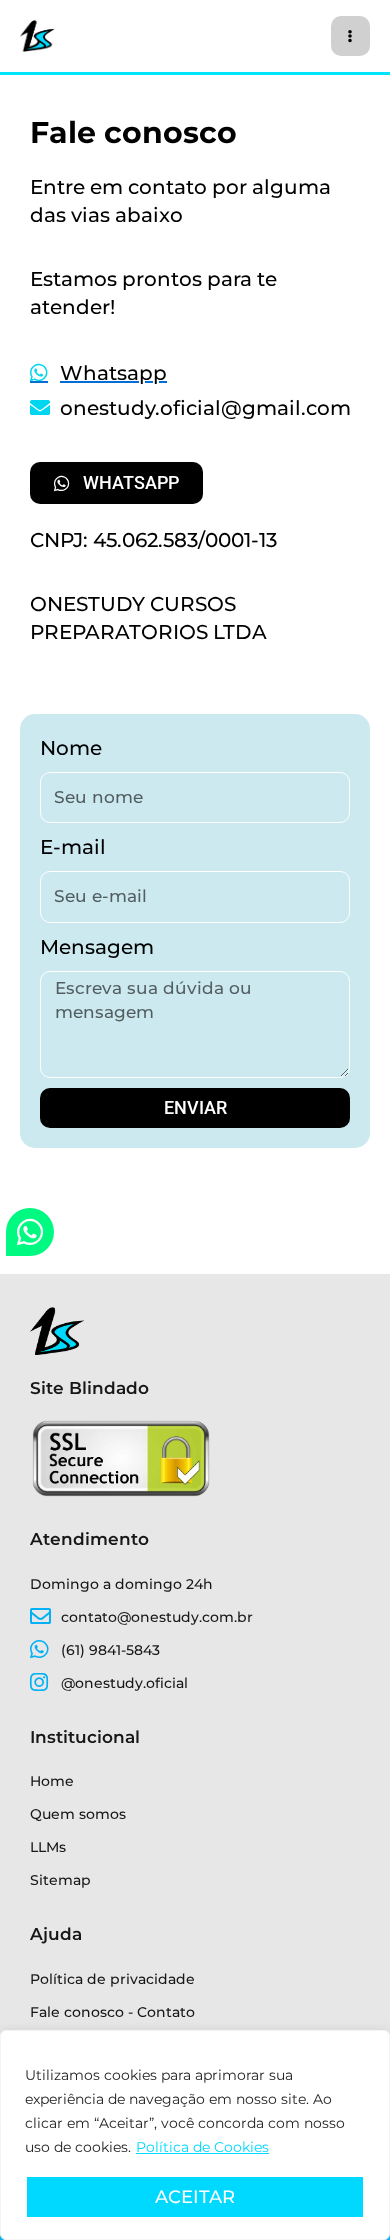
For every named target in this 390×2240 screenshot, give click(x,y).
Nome (71, 748)
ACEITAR (195, 2197)
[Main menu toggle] (351, 36)
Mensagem (97, 947)
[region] (195, 2135)
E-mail (73, 847)
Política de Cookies (202, 2147)
